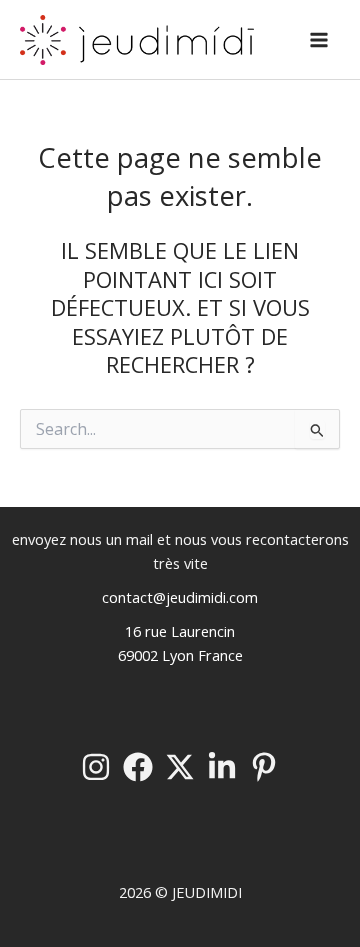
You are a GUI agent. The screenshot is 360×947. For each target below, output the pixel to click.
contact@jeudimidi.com (180, 597)
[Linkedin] (222, 767)
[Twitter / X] (180, 767)
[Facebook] (138, 767)
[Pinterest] (264, 767)
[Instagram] (96, 767)
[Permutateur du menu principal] (319, 40)
